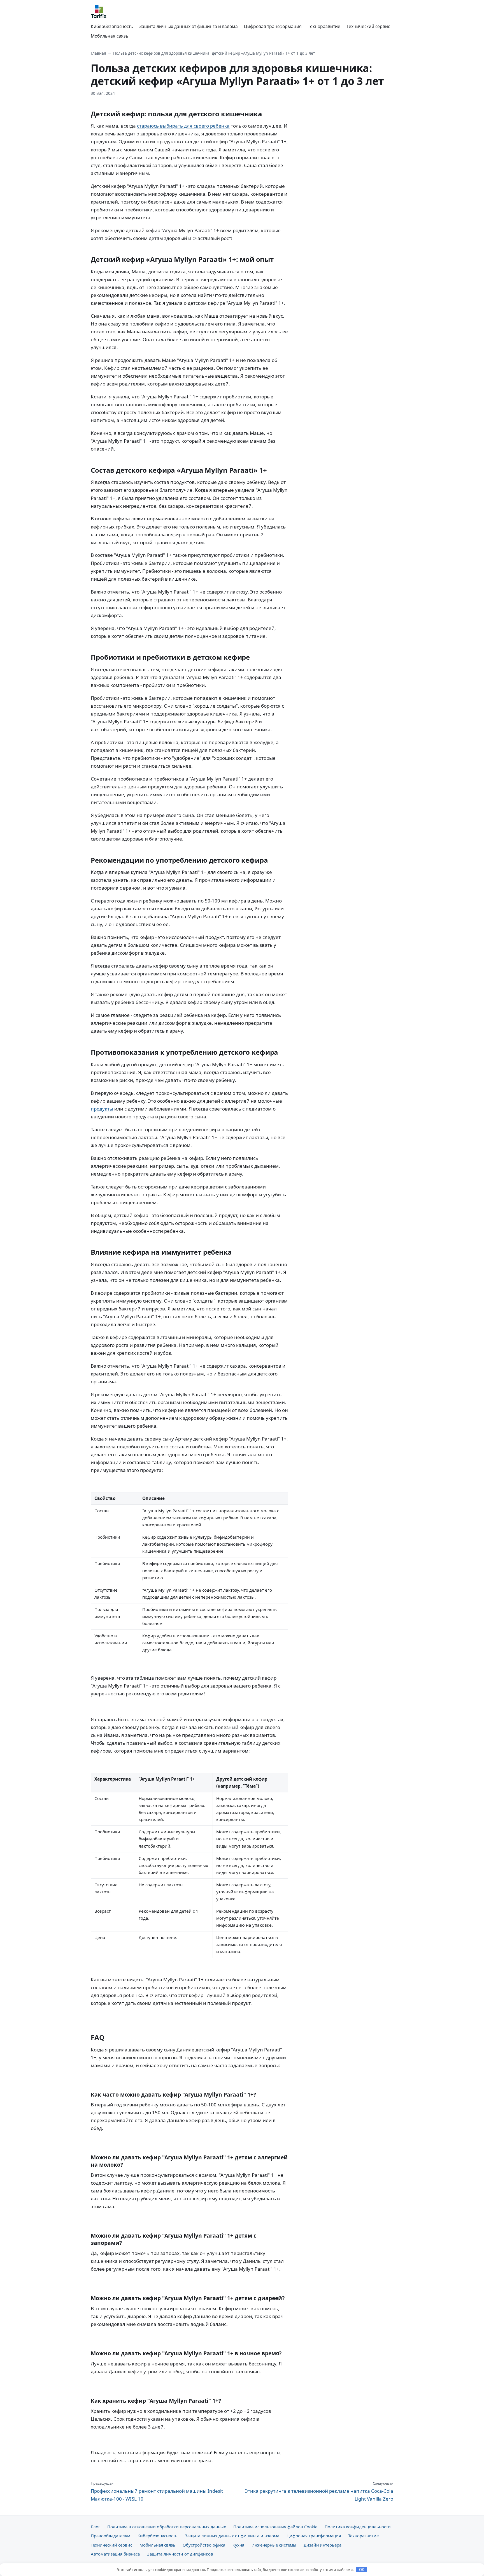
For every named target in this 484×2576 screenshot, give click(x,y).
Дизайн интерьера (323, 2545)
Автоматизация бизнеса (115, 2554)
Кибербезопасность (112, 26)
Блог (95, 2527)
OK (362, 2570)
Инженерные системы (274, 2545)
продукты (102, 1109)
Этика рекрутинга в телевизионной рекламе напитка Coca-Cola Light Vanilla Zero (319, 2491)
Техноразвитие (324, 26)
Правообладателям (110, 2536)
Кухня (238, 2545)
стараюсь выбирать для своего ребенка (183, 126)
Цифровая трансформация (273, 26)
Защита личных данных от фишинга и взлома (189, 26)
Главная (98, 53)
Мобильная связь (110, 36)
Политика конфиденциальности (358, 2527)
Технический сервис (368, 26)
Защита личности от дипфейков (180, 2554)
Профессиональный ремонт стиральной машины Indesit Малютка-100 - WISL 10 (157, 2491)
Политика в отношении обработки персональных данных (167, 2527)
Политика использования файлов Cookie (275, 2527)
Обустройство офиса (204, 2545)
